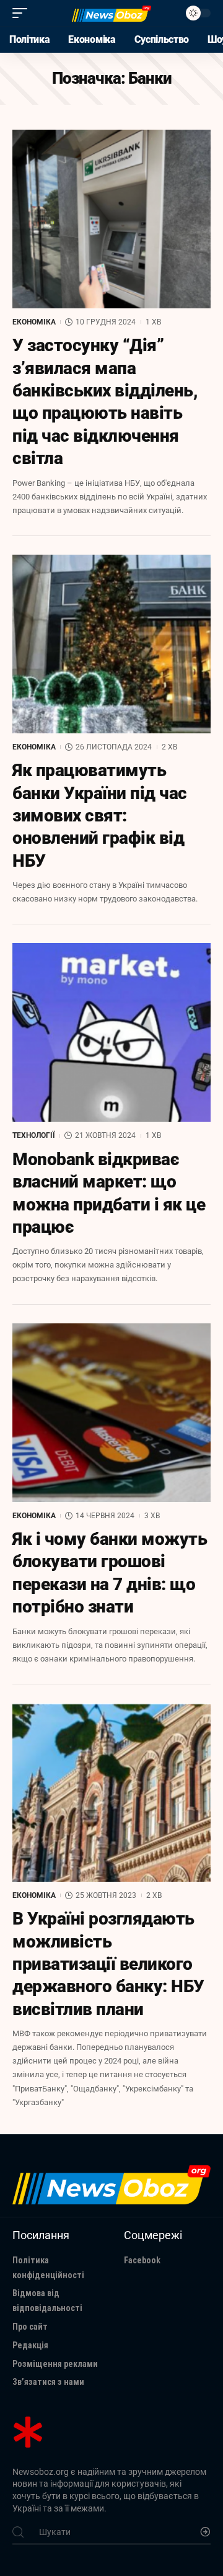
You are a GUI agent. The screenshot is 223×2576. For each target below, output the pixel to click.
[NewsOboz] (111, 13)
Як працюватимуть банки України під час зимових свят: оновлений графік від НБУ (100, 816)
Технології (34, 1135)
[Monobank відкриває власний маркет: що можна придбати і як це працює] (111, 1032)
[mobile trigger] (23, 13)
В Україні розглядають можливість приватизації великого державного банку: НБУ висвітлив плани (108, 1964)
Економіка (34, 322)
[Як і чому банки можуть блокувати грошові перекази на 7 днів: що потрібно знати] (111, 1413)
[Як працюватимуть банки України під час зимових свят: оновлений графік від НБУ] (111, 644)
